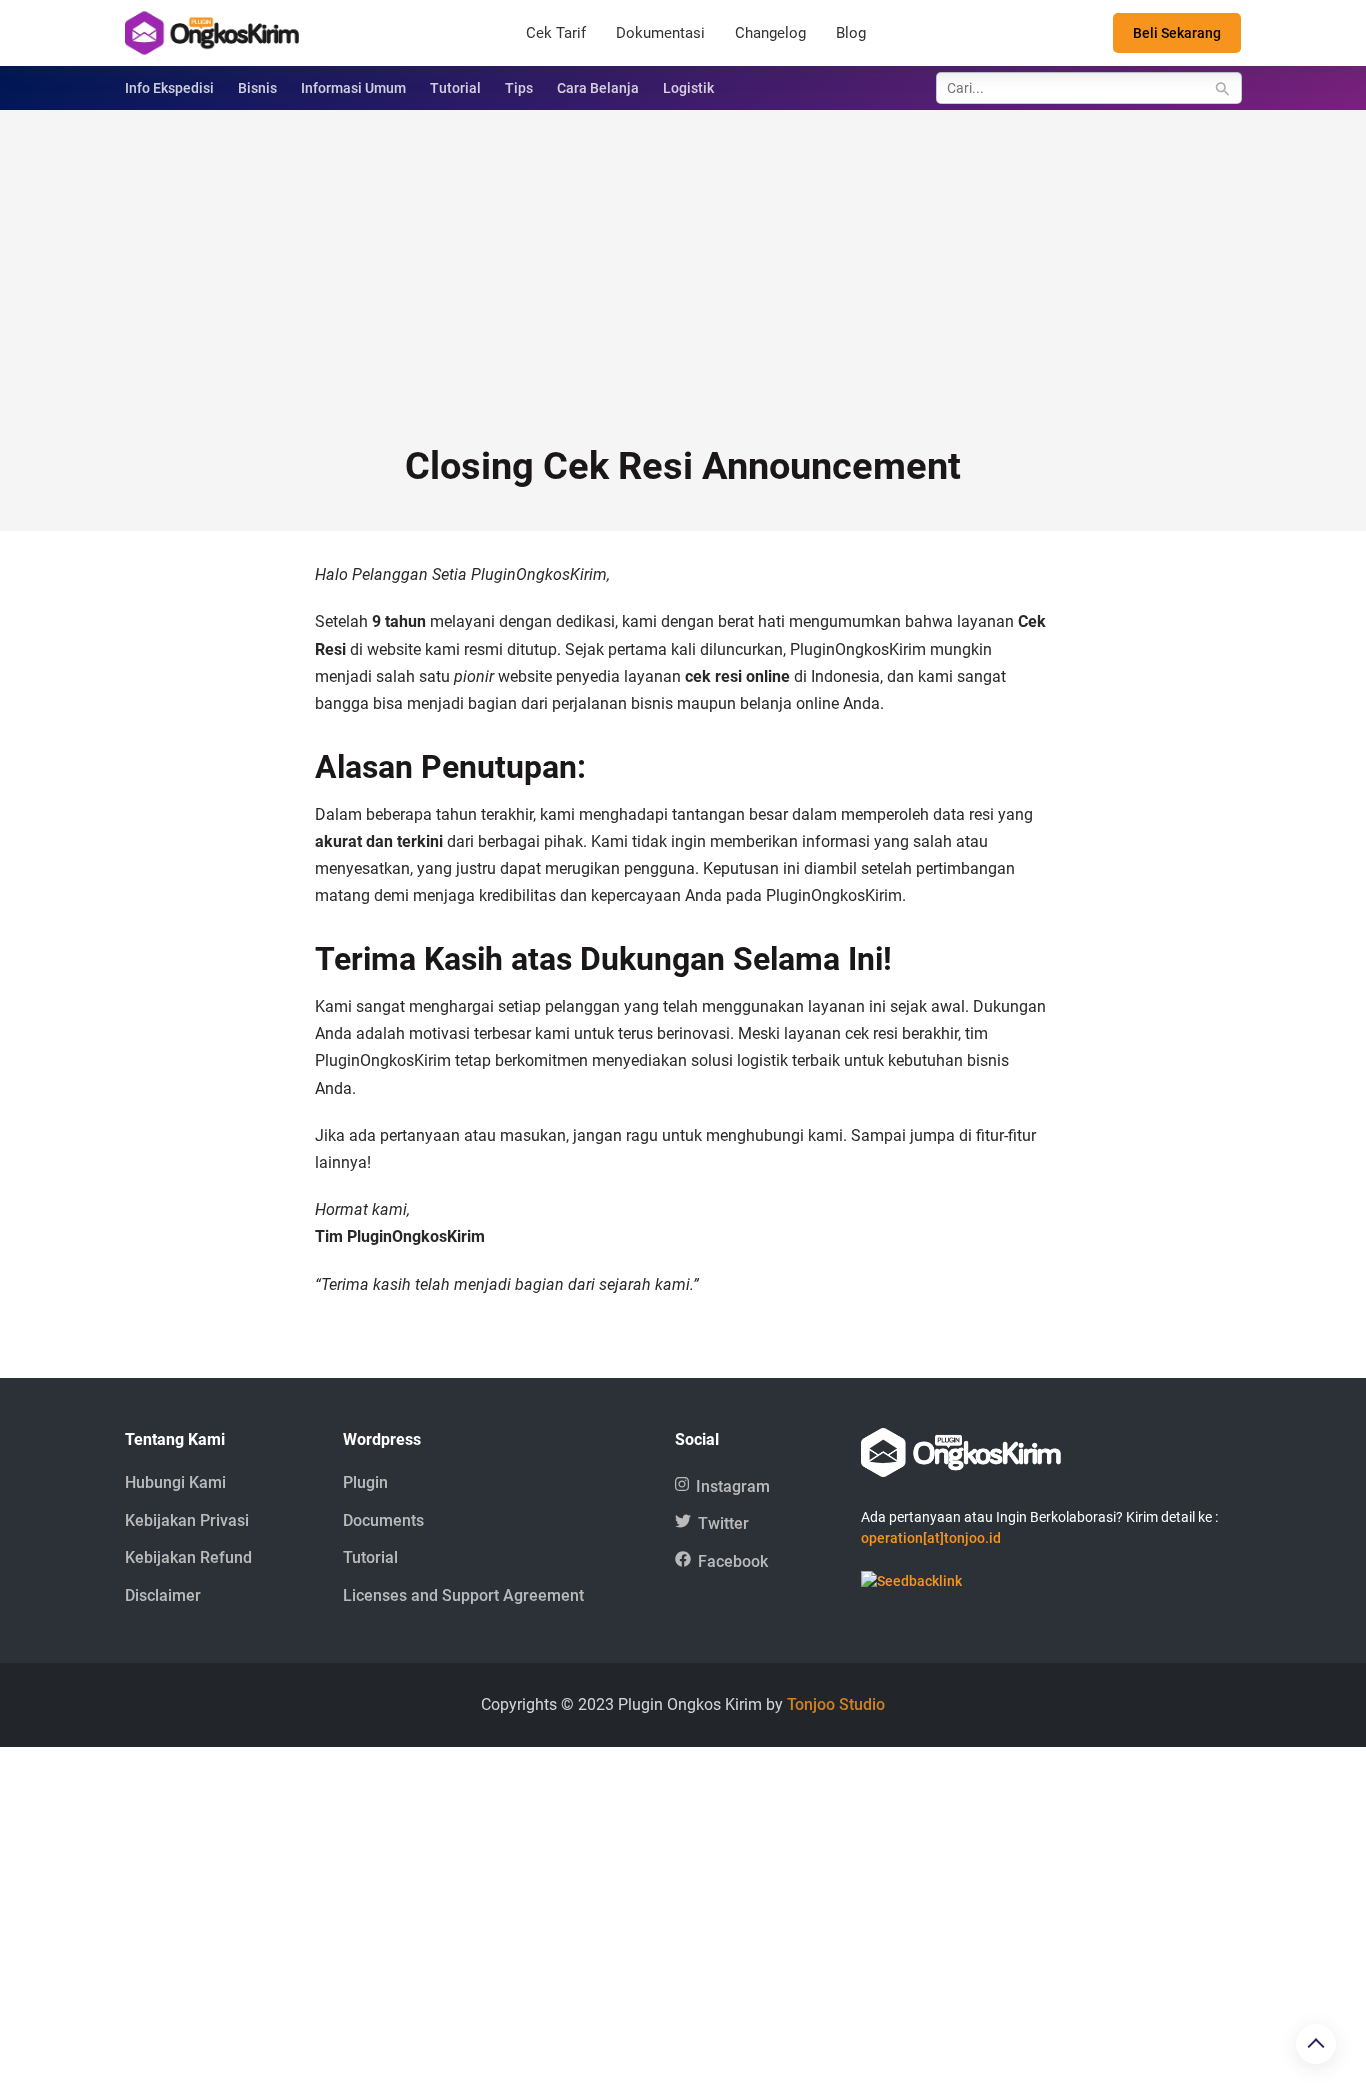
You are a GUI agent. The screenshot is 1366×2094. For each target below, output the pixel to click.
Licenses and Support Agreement (463, 1595)
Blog (851, 33)
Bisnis (257, 88)
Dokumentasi (660, 33)
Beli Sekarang (1177, 33)
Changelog (770, 33)
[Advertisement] (683, 290)
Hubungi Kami (175, 1482)
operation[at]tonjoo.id (931, 1538)
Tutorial (455, 88)
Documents (383, 1520)
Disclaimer (163, 1595)
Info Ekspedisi (169, 88)
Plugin (365, 1482)
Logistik (688, 88)
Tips (519, 88)
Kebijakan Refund (188, 1557)
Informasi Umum (353, 88)
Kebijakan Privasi (187, 1520)
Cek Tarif (556, 33)
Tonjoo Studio (836, 1704)
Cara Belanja (598, 88)
